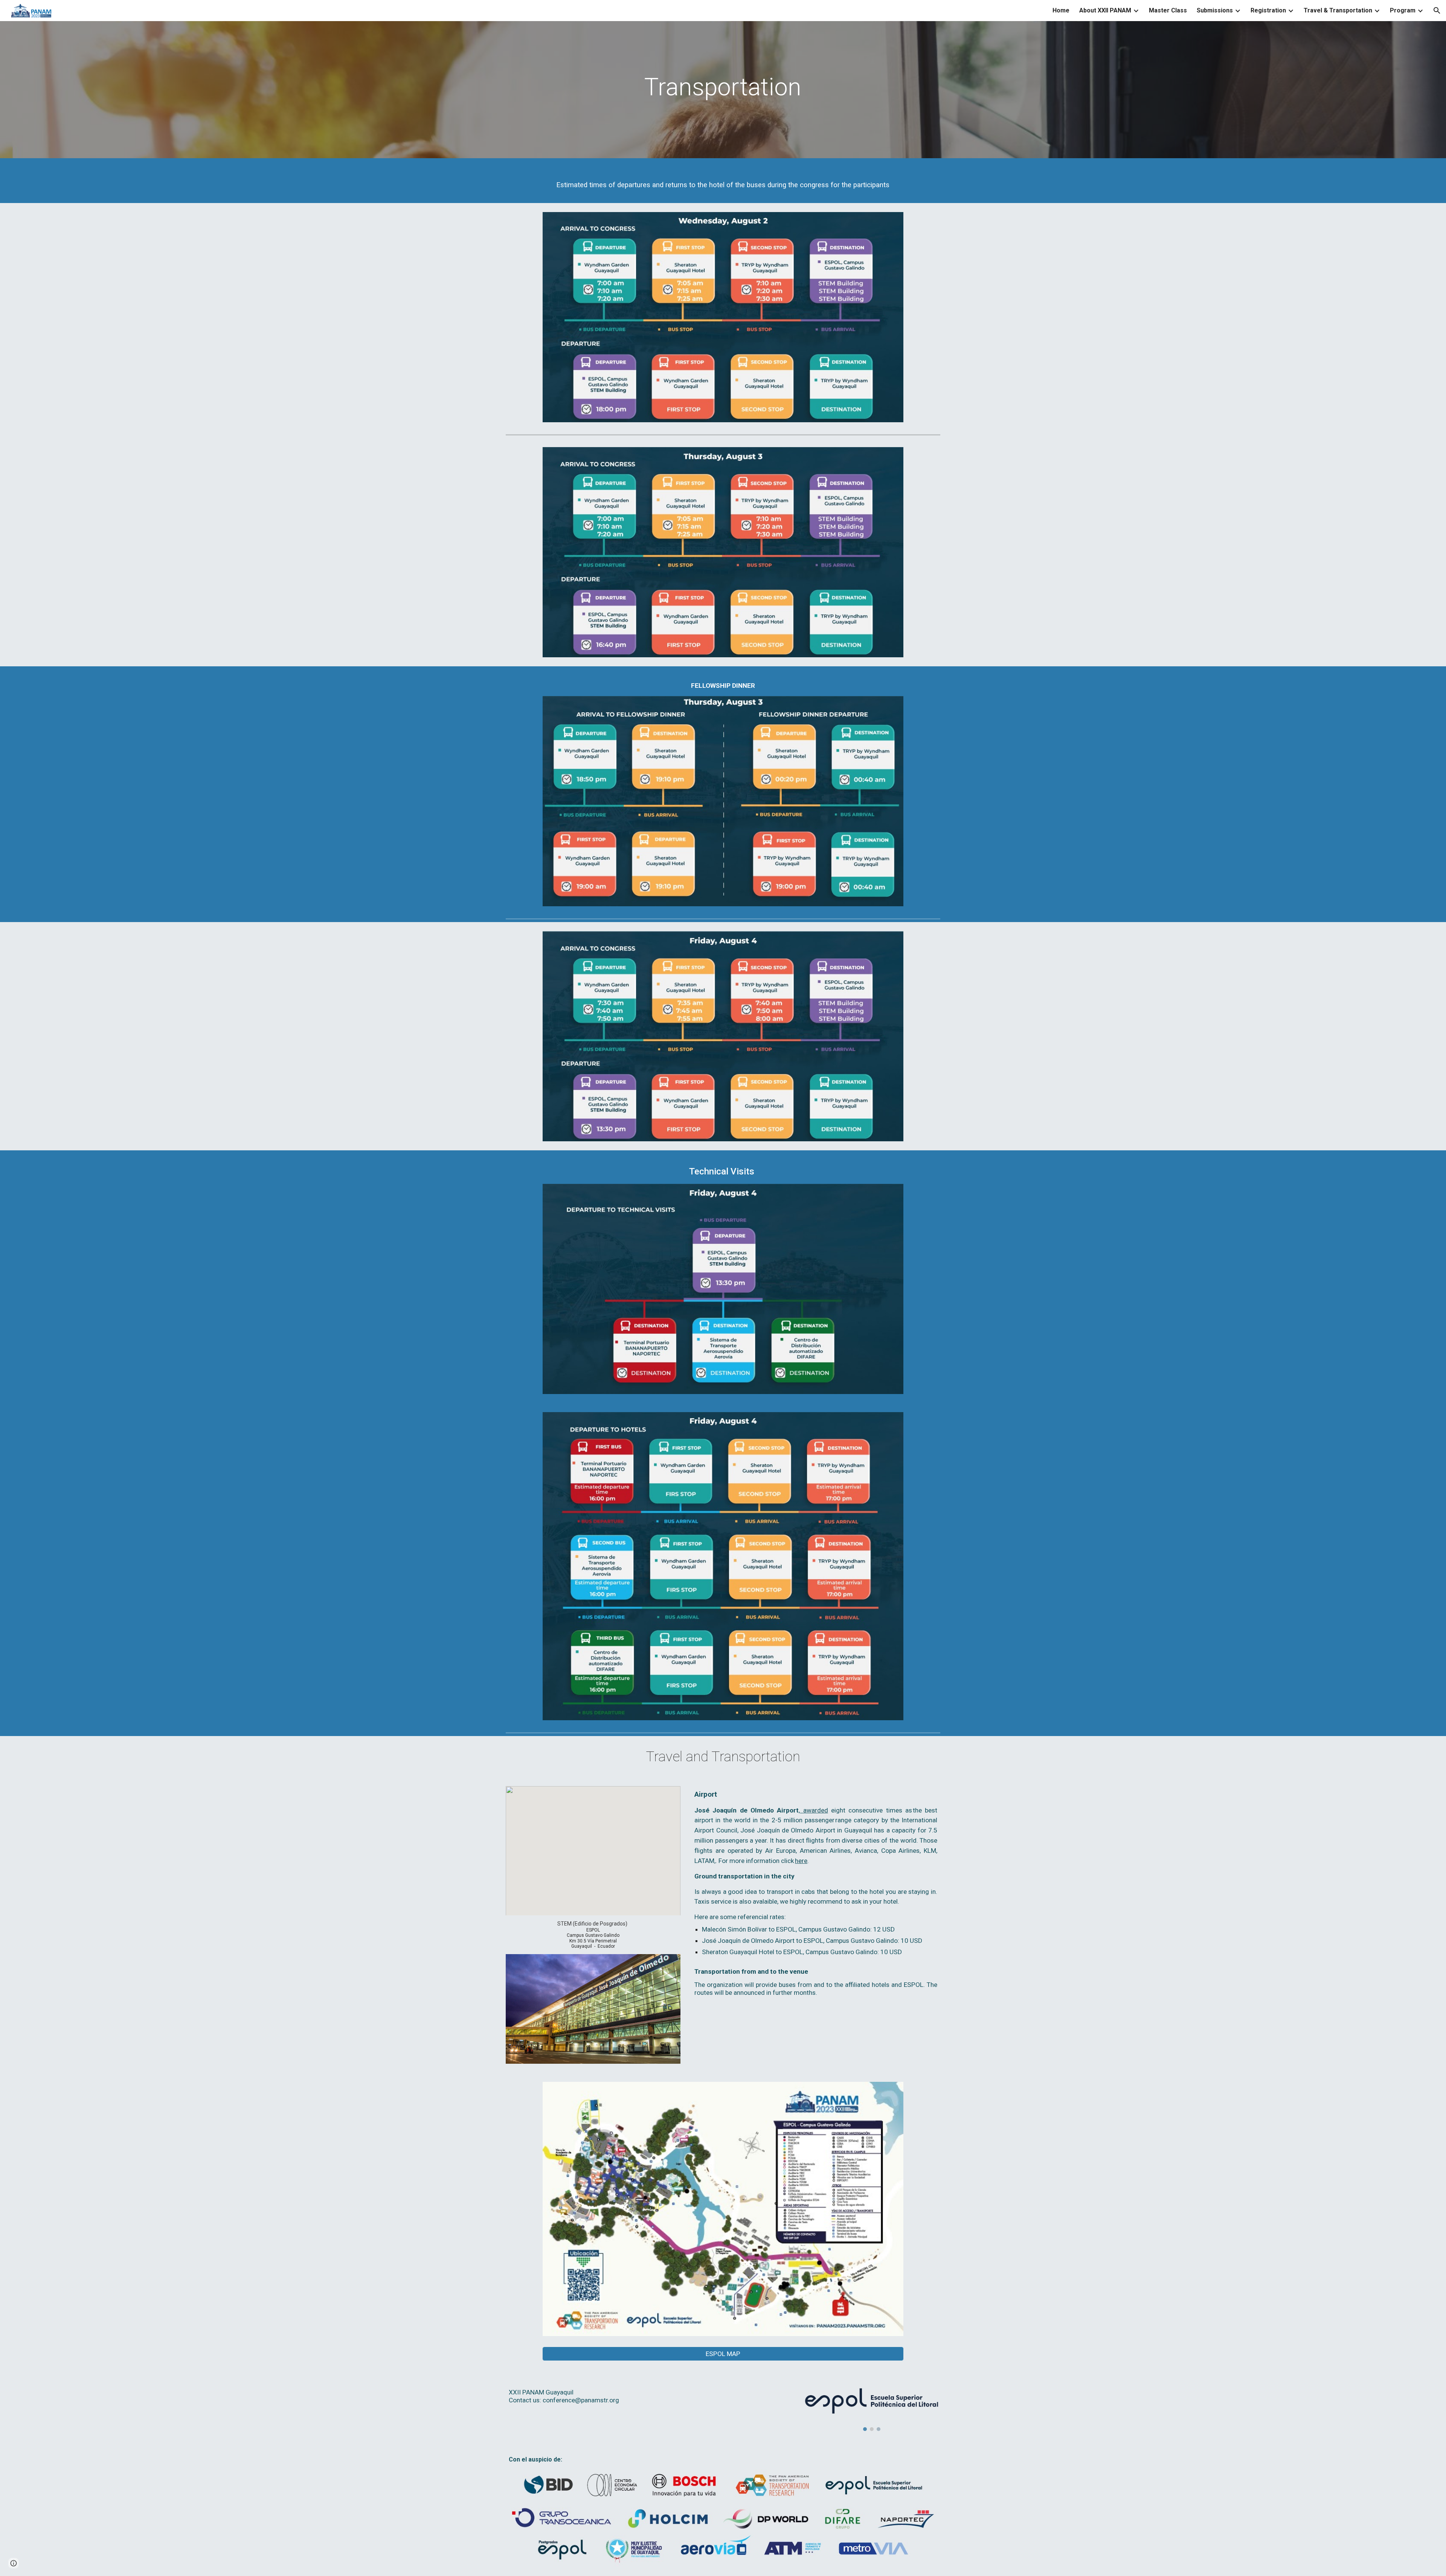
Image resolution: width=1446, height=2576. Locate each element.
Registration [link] (1268, 10)
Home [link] (1061, 10)
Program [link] (1403, 10)
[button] (1437, 11)
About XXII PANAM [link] (1105, 10)
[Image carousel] (872, 2405)
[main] (723, 92)
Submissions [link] (1215, 10)
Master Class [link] (1168, 10)
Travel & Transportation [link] (1338, 10)
